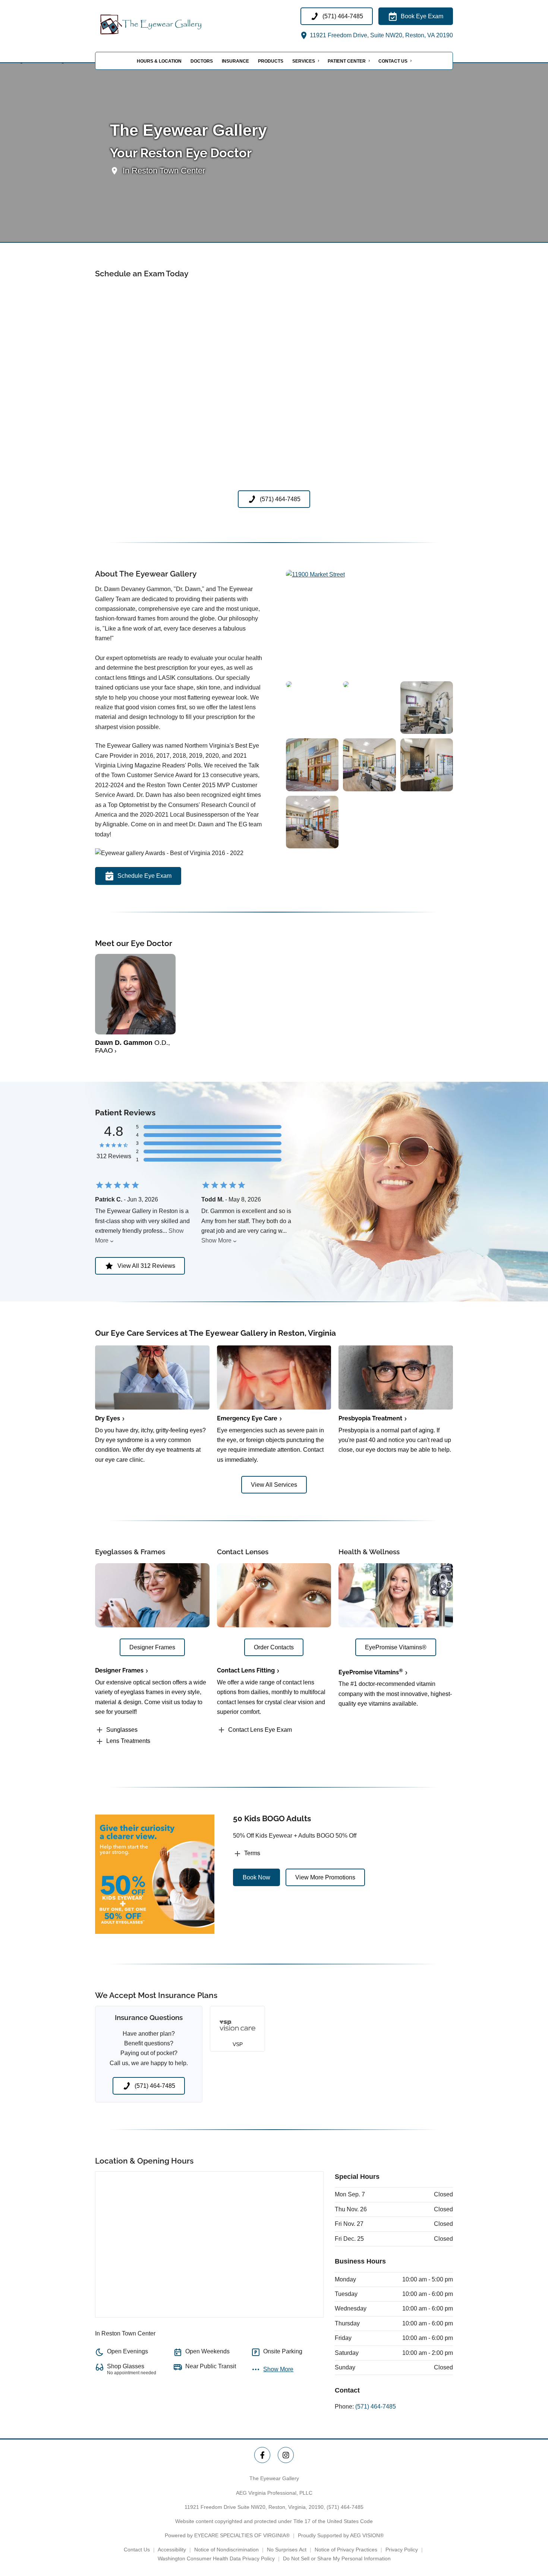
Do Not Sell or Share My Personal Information (337, 2558)
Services (304, 61)
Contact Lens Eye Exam (260, 1730)
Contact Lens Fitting (246, 1670)
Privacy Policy (402, 2550)
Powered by (227, 2535)
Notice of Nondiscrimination (226, 2550)
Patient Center (347, 61)
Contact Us (393, 61)
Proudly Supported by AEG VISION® (341, 2535)
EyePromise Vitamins (371, 1672)
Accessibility (172, 2550)
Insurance (235, 61)
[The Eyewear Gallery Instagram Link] (286, 2455)
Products (271, 61)
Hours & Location (159, 61)
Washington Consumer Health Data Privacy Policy (216, 2558)
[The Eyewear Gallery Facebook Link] (262, 2455)
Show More (216, 1240)
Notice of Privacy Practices (346, 2550)
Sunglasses (122, 1730)
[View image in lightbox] (315, 574)
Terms (252, 1853)
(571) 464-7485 (376, 2407)
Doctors (202, 61)
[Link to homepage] (170, 24)
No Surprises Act (287, 2550)
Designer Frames (119, 1670)
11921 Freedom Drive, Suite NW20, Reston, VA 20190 (381, 35)
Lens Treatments (128, 1741)
